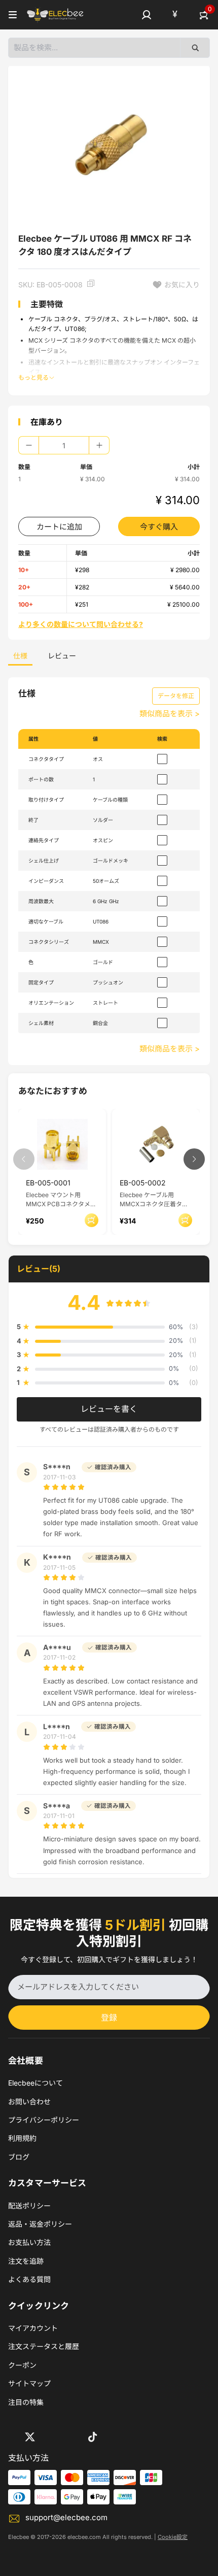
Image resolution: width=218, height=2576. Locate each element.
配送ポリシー (29, 2206)
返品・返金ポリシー (40, 2224)
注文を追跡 (26, 2261)
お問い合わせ (29, 2102)
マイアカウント (33, 2328)
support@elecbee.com (66, 2517)
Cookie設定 (173, 2537)
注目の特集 (26, 2402)
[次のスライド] (194, 1159)
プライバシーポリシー (44, 2120)
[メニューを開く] (13, 15)
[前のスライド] (24, 1159)
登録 (109, 2018)
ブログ (19, 2157)
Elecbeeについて (35, 2083)
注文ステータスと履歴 (44, 2346)
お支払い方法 (29, 2242)
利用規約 (22, 2138)
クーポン (22, 2365)
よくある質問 (29, 2279)
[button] (147, 15)
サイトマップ (29, 2383)
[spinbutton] (64, 445)
